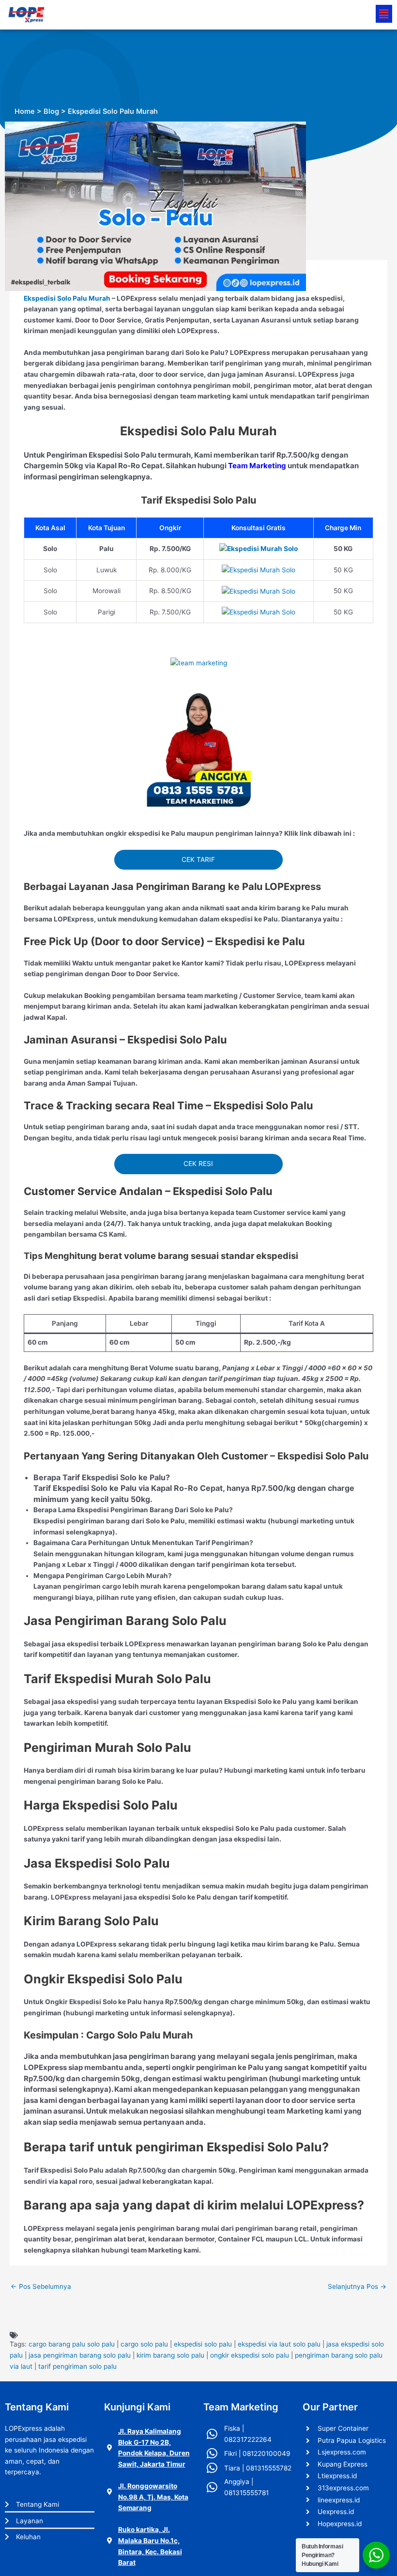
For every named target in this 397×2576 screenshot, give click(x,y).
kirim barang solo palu (170, 2355)
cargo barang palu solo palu (72, 2344)
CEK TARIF (198, 859)
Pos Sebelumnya (41, 2286)
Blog (51, 111)
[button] (384, 14)
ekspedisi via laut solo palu (279, 2344)
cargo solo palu (144, 2344)
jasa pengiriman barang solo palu (80, 2355)
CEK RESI (198, 1164)
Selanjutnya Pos (357, 2286)
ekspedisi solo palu (203, 2344)
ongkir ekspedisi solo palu (250, 2355)
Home (25, 111)
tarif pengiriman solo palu (77, 2366)
